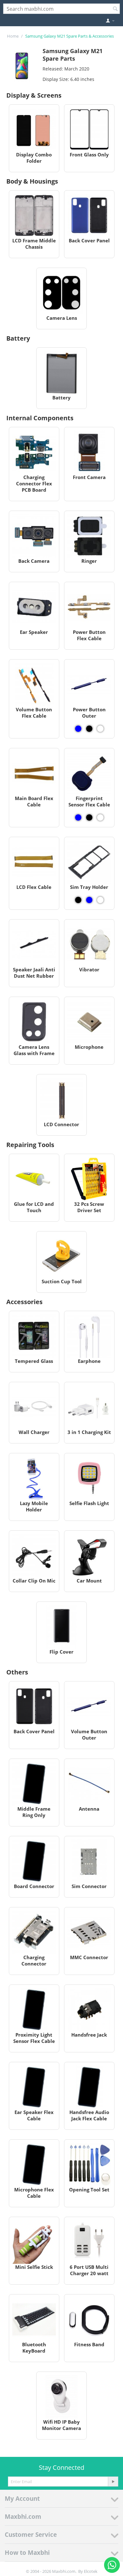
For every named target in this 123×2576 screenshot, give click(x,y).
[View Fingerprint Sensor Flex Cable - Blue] (78, 817)
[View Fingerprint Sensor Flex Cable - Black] (89, 817)
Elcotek (91, 2571)
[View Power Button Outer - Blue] (78, 729)
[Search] (115, 9)
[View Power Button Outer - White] (100, 729)
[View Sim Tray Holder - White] (100, 900)
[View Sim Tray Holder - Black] (78, 900)
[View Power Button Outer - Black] (89, 729)
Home (13, 36)
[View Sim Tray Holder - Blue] (89, 900)
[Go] (113, 2482)
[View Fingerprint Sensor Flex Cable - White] (100, 817)
